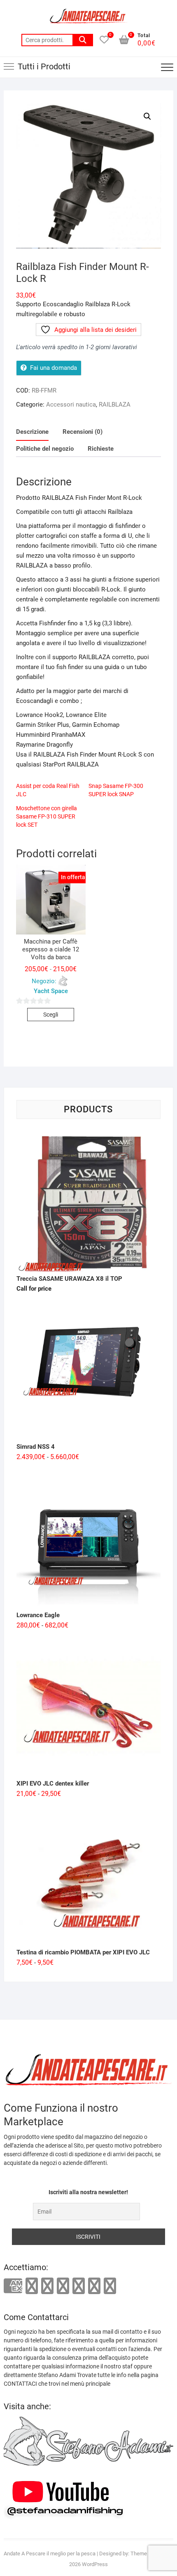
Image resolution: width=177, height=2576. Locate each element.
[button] (147, 116)
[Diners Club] (63, 2286)
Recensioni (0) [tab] (83, 432)
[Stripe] (94, 2286)
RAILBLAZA (115, 404)
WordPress (95, 2564)
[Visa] (47, 2286)
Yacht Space (51, 991)
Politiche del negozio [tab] (45, 449)
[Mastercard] (32, 2286)
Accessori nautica (71, 404)
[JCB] (110, 2286)
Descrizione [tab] (32, 432)
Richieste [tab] (101, 449)
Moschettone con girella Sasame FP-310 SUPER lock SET (47, 816)
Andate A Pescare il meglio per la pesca (50, 2554)
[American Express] (13, 2286)
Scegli (51, 1015)
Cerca (83, 40)
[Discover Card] (79, 2286)
